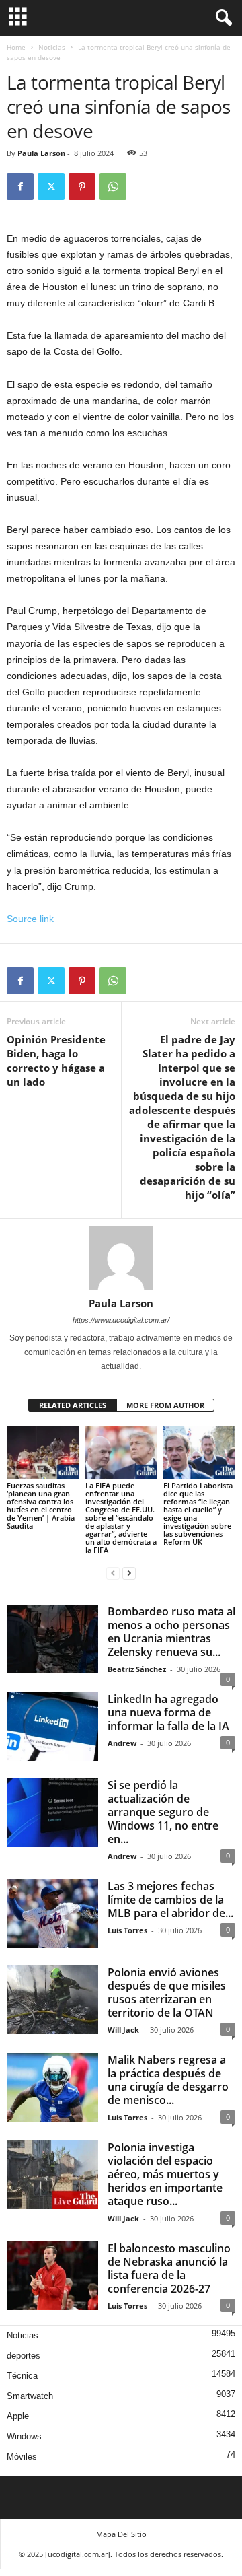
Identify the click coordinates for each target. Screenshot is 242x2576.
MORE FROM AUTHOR (165, 1405)
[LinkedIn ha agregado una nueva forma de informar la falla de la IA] (52, 1727)
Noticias (52, 47)
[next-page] (129, 1573)
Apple (18, 2416)
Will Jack (123, 2030)
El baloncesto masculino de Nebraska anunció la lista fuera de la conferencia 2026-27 (169, 2268)
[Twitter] (51, 186)
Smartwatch (30, 2396)
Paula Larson (41, 153)
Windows (24, 2436)
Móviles (22, 2457)
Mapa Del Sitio (121, 2534)
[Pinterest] (82, 186)
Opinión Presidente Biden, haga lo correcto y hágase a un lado (56, 1060)
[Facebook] (20, 186)
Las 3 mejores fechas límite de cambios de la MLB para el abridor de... (170, 1900)
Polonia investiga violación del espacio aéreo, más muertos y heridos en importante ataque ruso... (165, 2174)
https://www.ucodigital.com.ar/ (121, 1320)
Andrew (122, 1743)
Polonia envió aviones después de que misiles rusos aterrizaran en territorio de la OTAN (167, 1992)
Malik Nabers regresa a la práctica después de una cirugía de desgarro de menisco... (168, 2080)
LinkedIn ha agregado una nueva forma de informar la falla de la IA (168, 1712)
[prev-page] (113, 1573)
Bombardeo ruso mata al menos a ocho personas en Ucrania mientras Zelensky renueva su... (171, 1632)
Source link (30, 919)
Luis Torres (127, 1930)
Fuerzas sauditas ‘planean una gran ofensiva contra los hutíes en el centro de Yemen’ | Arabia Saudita (41, 1505)
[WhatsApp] (113, 186)
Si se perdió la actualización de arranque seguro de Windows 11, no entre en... (163, 1812)
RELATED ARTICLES (73, 1405)
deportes (24, 2356)
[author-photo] (121, 1258)
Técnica (22, 2376)
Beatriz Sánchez (137, 1669)
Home (16, 47)
